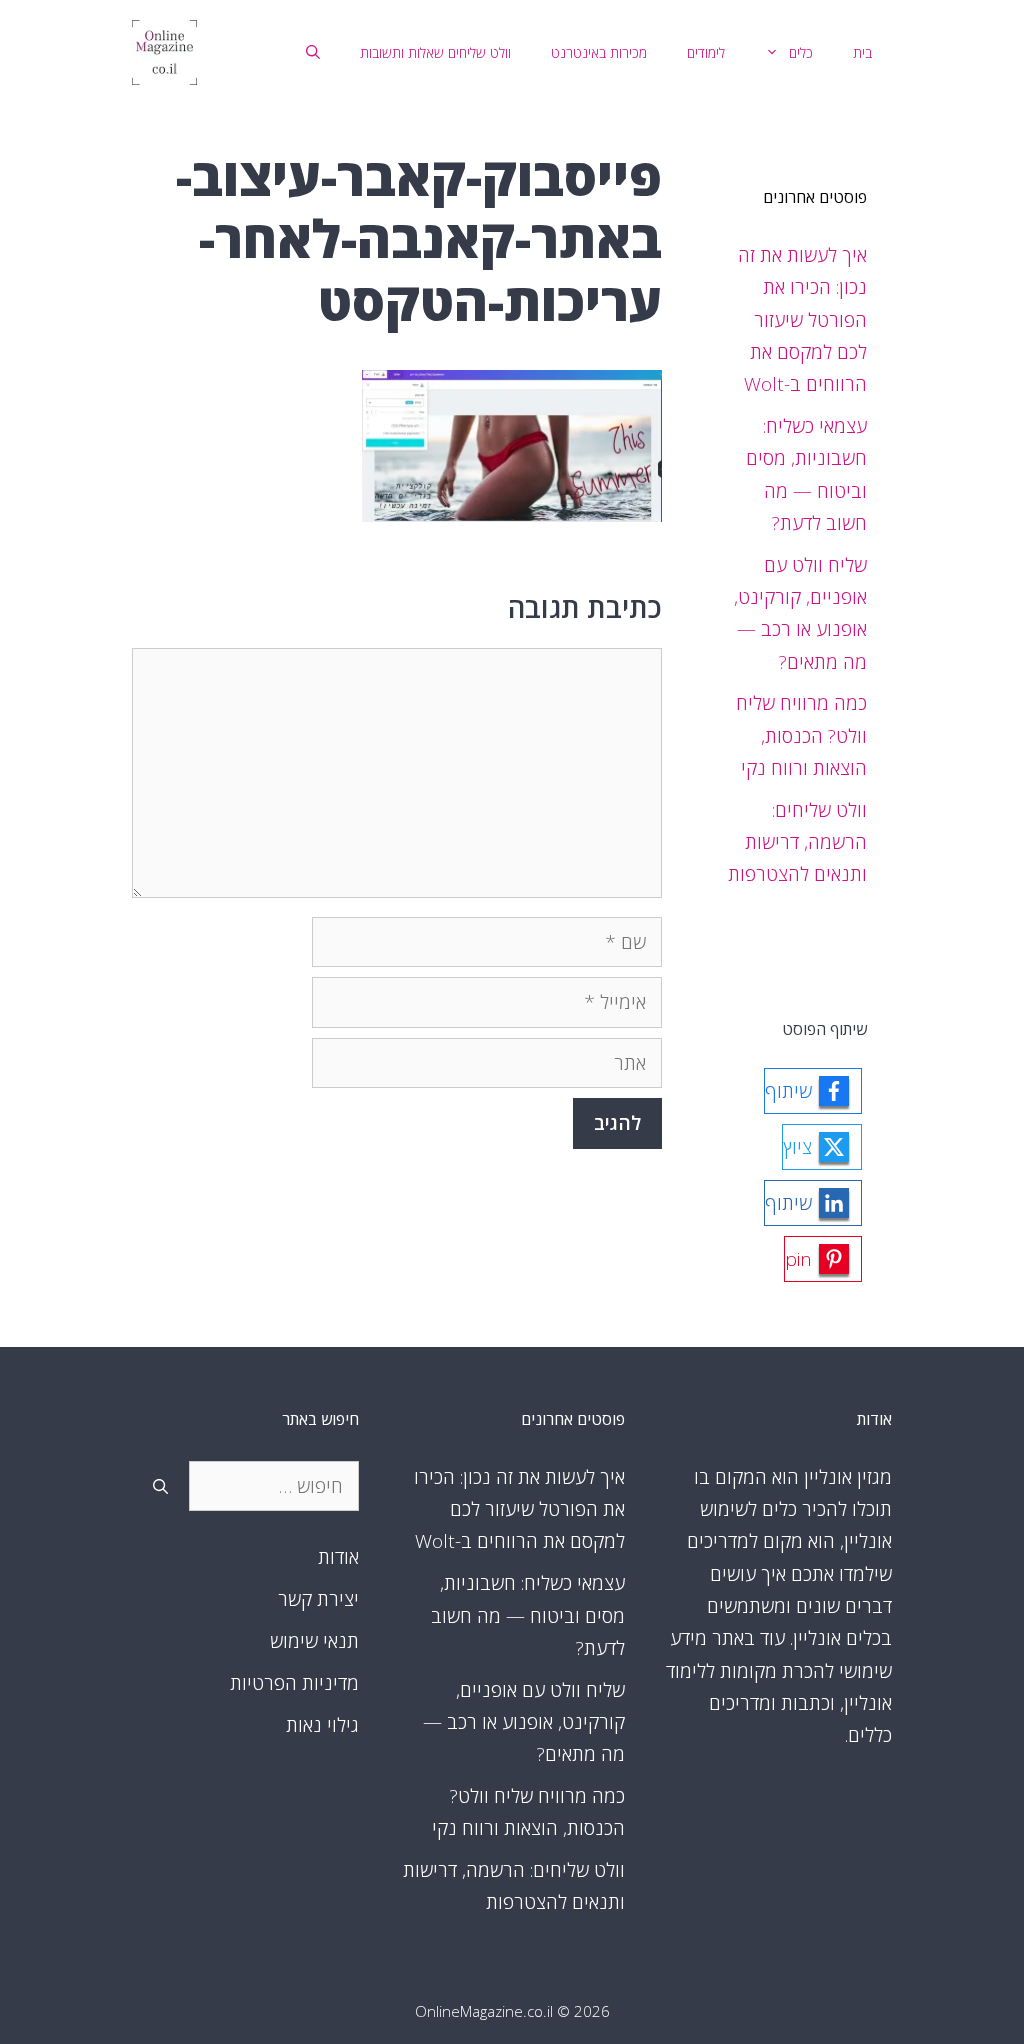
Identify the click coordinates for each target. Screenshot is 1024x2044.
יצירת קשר (318, 1599)
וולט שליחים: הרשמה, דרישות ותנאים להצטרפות (797, 842)
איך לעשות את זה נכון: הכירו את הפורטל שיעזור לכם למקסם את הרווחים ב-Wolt (802, 319)
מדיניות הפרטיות (294, 1683)
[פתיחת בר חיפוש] (313, 53)
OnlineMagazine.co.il (484, 2011)
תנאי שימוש (314, 1641)
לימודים (706, 52)
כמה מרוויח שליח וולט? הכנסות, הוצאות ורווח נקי (801, 735)
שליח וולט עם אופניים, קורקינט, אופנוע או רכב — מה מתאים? (524, 1722)
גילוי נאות (322, 1725)
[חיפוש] (160, 1486)
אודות (338, 1557)
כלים (801, 52)
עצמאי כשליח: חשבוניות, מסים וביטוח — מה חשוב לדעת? (528, 1615)
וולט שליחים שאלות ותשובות (435, 52)
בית (862, 52)
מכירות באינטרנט (599, 52)
